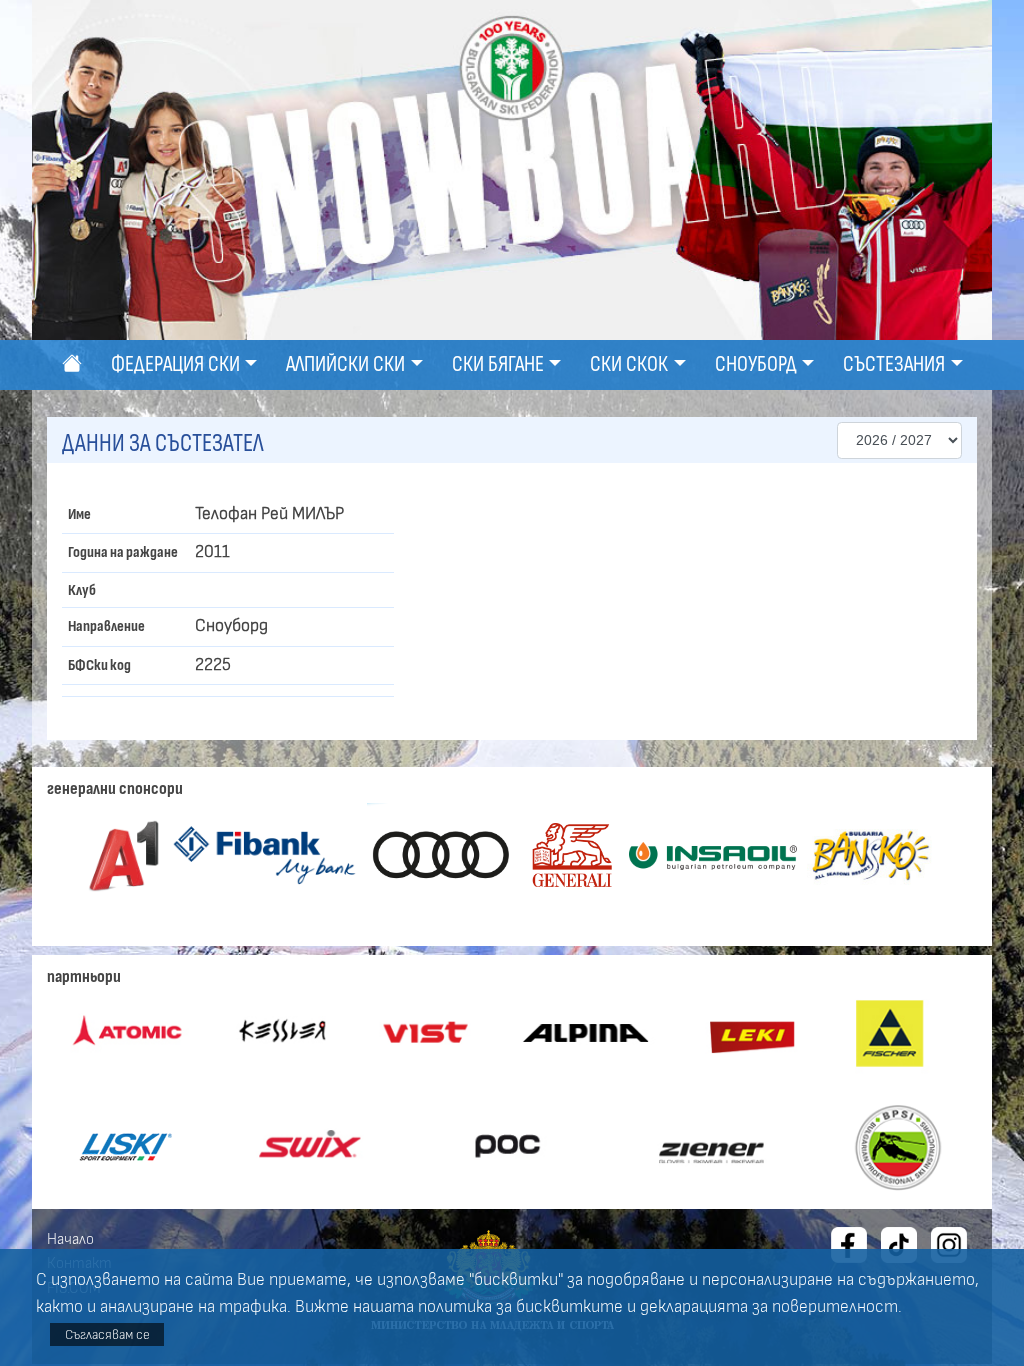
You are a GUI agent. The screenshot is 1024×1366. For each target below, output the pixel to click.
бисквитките (569, 1307)
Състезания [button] (894, 364)
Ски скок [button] (629, 364)
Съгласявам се (107, 1334)
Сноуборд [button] (756, 364)
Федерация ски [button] (175, 364)
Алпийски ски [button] (345, 364)
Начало (70, 1239)
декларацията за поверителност (769, 1307)
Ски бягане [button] (498, 364)
